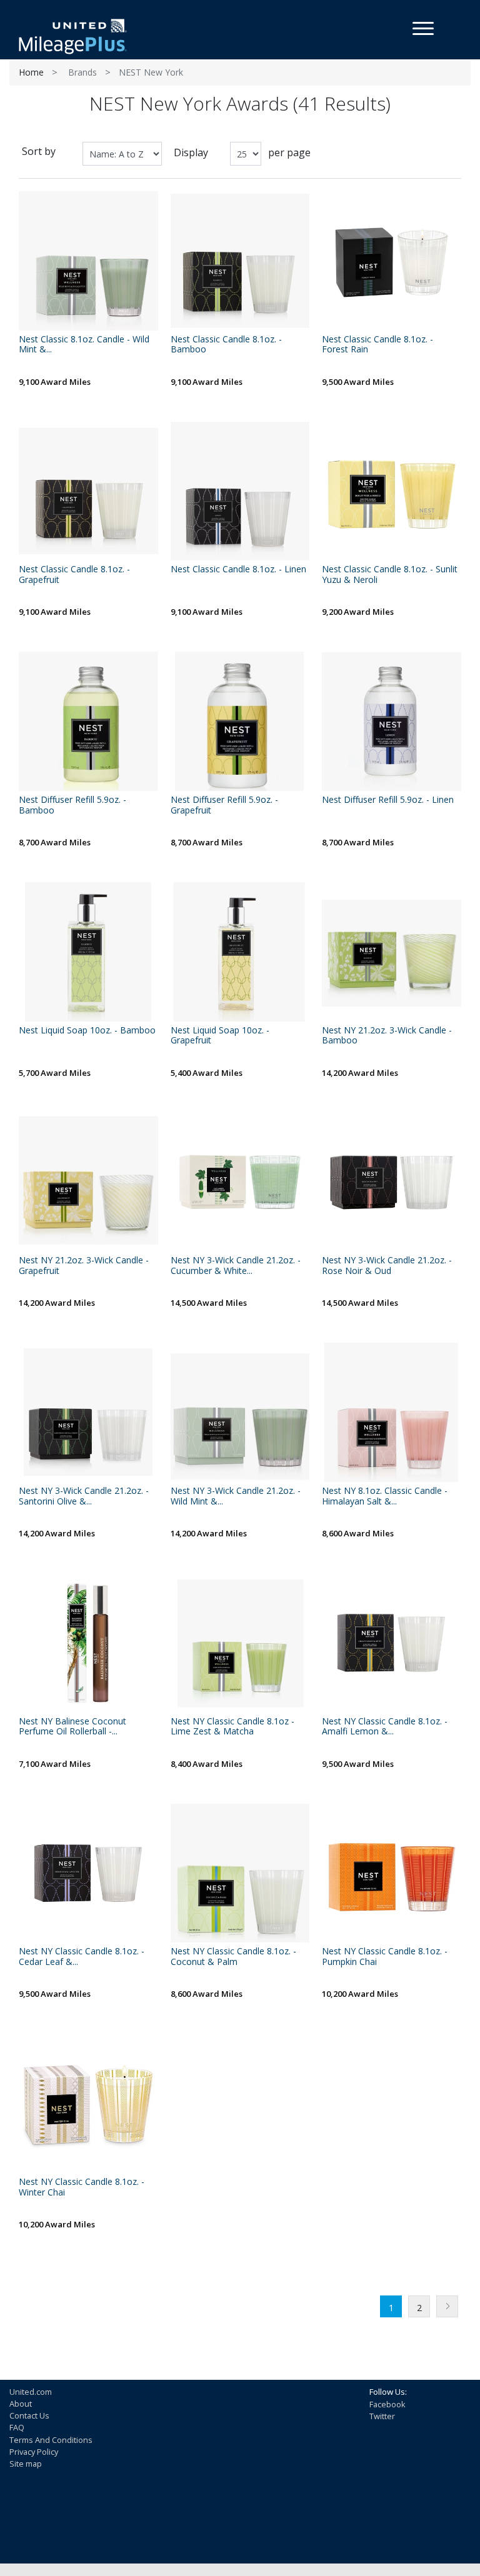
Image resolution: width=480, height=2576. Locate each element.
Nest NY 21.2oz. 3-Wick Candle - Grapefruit (84, 1266)
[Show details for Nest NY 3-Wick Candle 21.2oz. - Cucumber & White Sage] (240, 1182)
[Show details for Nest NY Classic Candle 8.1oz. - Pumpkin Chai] (392, 1873)
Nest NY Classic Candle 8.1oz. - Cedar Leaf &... (82, 1957)
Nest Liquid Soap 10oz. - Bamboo (87, 1031)
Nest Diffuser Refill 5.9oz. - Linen (388, 800)
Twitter (382, 2416)
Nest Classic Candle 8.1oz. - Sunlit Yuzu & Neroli (390, 575)
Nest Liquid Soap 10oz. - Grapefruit (220, 1036)
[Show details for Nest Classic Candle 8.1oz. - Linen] (240, 491)
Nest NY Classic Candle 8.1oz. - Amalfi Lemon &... (385, 1727)
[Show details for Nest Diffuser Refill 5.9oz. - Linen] (392, 721)
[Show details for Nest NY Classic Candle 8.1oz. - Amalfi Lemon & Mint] (392, 1643)
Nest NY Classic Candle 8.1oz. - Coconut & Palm (233, 1957)
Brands (82, 72)
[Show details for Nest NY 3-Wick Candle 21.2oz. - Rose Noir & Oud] (392, 1182)
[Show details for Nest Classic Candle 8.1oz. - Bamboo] (240, 261)
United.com (31, 2392)
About (21, 2404)
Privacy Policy (34, 2452)
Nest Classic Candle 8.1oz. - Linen (238, 569)
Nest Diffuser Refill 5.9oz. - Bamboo (72, 805)
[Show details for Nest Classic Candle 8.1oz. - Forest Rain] (392, 261)
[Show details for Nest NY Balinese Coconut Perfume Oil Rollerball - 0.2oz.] (88, 1643)
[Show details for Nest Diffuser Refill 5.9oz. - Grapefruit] (240, 721)
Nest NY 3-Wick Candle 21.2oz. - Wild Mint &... (236, 1496)
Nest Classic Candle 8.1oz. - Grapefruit (74, 575)
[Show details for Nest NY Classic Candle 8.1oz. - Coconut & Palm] (240, 1873)
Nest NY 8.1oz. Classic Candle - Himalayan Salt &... (385, 1496)
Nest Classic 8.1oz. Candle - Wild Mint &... (84, 345)
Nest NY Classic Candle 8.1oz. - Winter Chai (82, 2187)
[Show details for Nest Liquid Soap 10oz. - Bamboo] (88, 952)
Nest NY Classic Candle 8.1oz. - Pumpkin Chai (385, 1957)
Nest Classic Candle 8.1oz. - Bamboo (226, 345)
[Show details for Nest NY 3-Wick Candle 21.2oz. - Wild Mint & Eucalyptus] (240, 1412)
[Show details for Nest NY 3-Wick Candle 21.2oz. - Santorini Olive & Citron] (88, 1412)
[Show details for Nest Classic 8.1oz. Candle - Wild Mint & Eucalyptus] (88, 261)
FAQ (17, 2427)
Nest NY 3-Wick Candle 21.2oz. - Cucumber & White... (236, 1266)
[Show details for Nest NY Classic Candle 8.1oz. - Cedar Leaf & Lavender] (88, 1873)
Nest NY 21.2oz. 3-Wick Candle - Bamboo (387, 1036)
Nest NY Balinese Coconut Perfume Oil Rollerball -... (72, 1727)
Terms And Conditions (51, 2440)
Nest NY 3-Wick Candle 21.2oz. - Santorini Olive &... (84, 1496)
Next (447, 2306)
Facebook (387, 2404)
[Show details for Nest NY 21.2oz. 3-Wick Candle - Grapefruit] (88, 1182)
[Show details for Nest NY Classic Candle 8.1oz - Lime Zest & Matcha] (240, 1643)
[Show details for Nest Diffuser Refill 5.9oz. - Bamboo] (88, 721)
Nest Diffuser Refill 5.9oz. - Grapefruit (224, 805)
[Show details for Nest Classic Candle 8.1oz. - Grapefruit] (88, 491)
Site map (26, 2464)
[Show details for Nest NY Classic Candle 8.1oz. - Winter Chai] (88, 2103)
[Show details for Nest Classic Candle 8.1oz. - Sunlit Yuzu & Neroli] (392, 491)
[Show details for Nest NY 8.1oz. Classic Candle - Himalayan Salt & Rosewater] (392, 1412)
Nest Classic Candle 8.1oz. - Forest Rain (377, 345)
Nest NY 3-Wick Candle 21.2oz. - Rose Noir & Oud (387, 1266)
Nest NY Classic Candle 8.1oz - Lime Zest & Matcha (232, 1727)
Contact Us (29, 2415)
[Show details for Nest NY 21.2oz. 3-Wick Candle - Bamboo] (392, 952)
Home (31, 72)
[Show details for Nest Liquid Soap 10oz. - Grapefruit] (240, 952)
